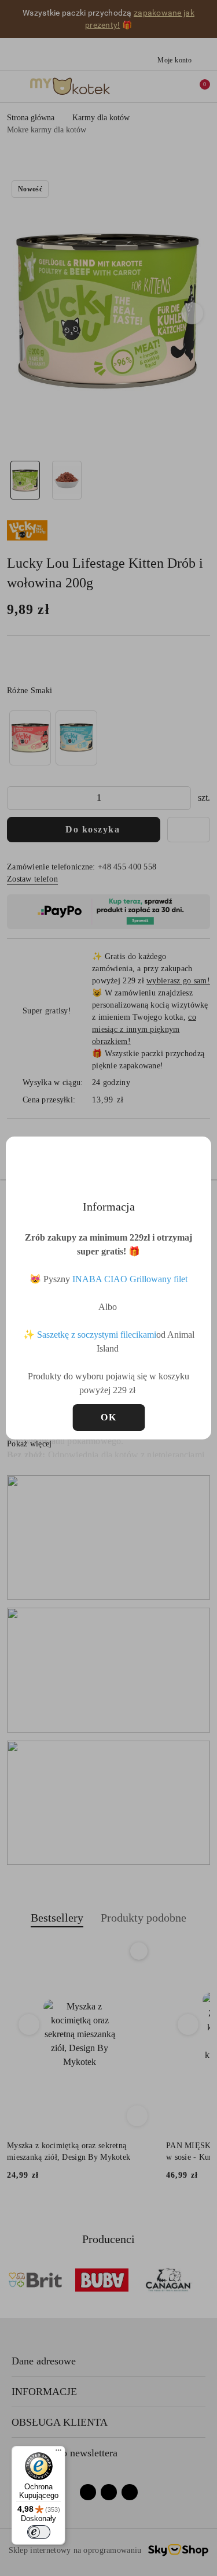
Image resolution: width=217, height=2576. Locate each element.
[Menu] (58, 2453)
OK (108, 1417)
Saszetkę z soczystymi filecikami (97, 1335)
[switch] (39, 2532)
